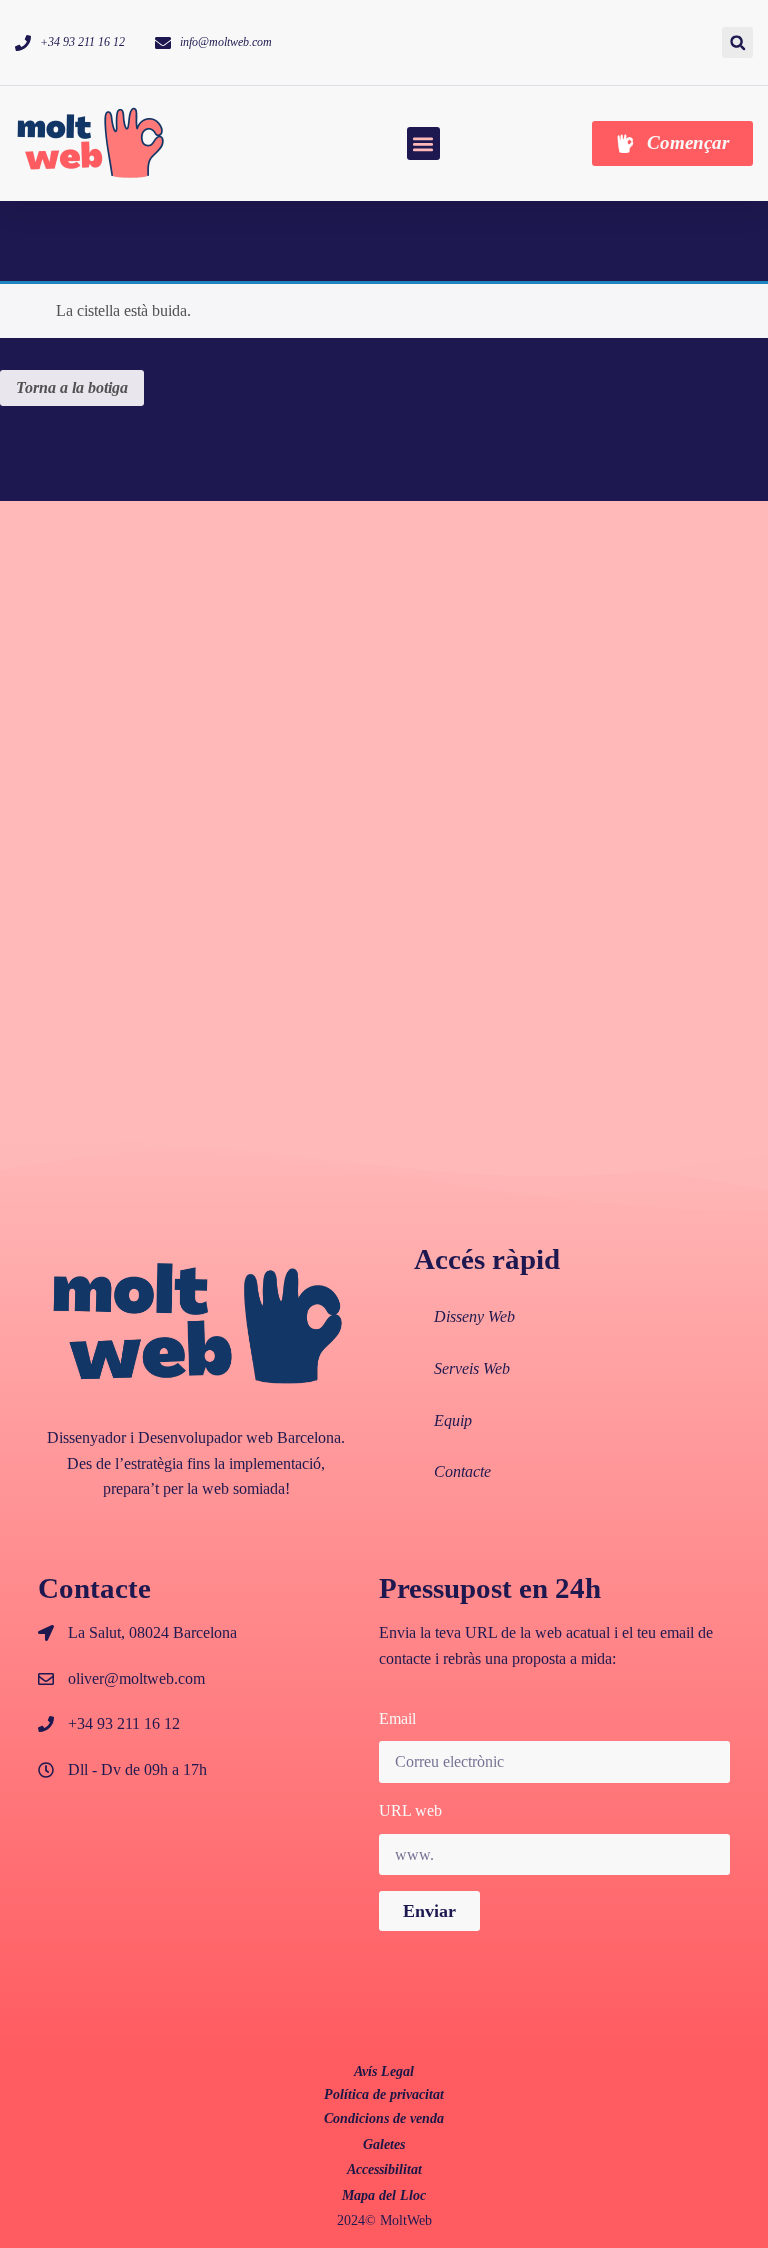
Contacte (462, 1471)
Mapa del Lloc (384, 2195)
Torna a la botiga (72, 387)
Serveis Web (472, 1368)
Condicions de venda (384, 2118)
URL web (410, 1810)
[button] (737, 42)
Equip (453, 1420)
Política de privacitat (384, 2094)
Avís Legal (384, 2071)
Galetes (384, 2144)
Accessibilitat (384, 2169)
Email (397, 1718)
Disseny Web (474, 1316)
